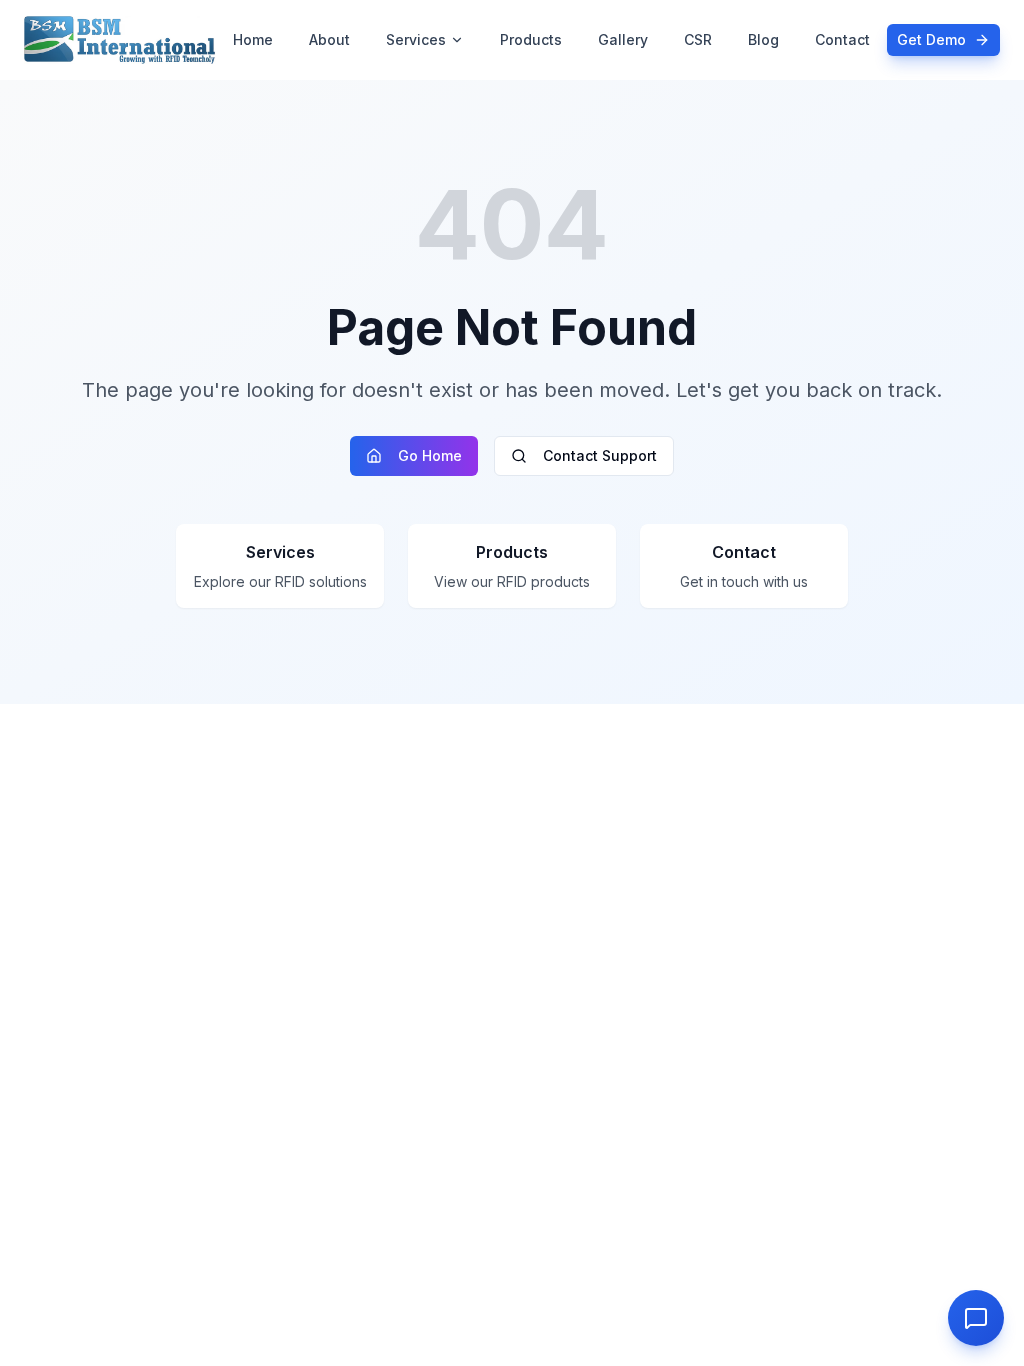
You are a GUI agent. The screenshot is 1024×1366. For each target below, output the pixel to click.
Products (531, 39)
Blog (763, 39)
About (329, 39)
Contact (842, 39)
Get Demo (931, 39)
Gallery (623, 39)
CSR (698, 39)
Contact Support (600, 455)
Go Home (430, 455)
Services (416, 39)
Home (253, 39)
